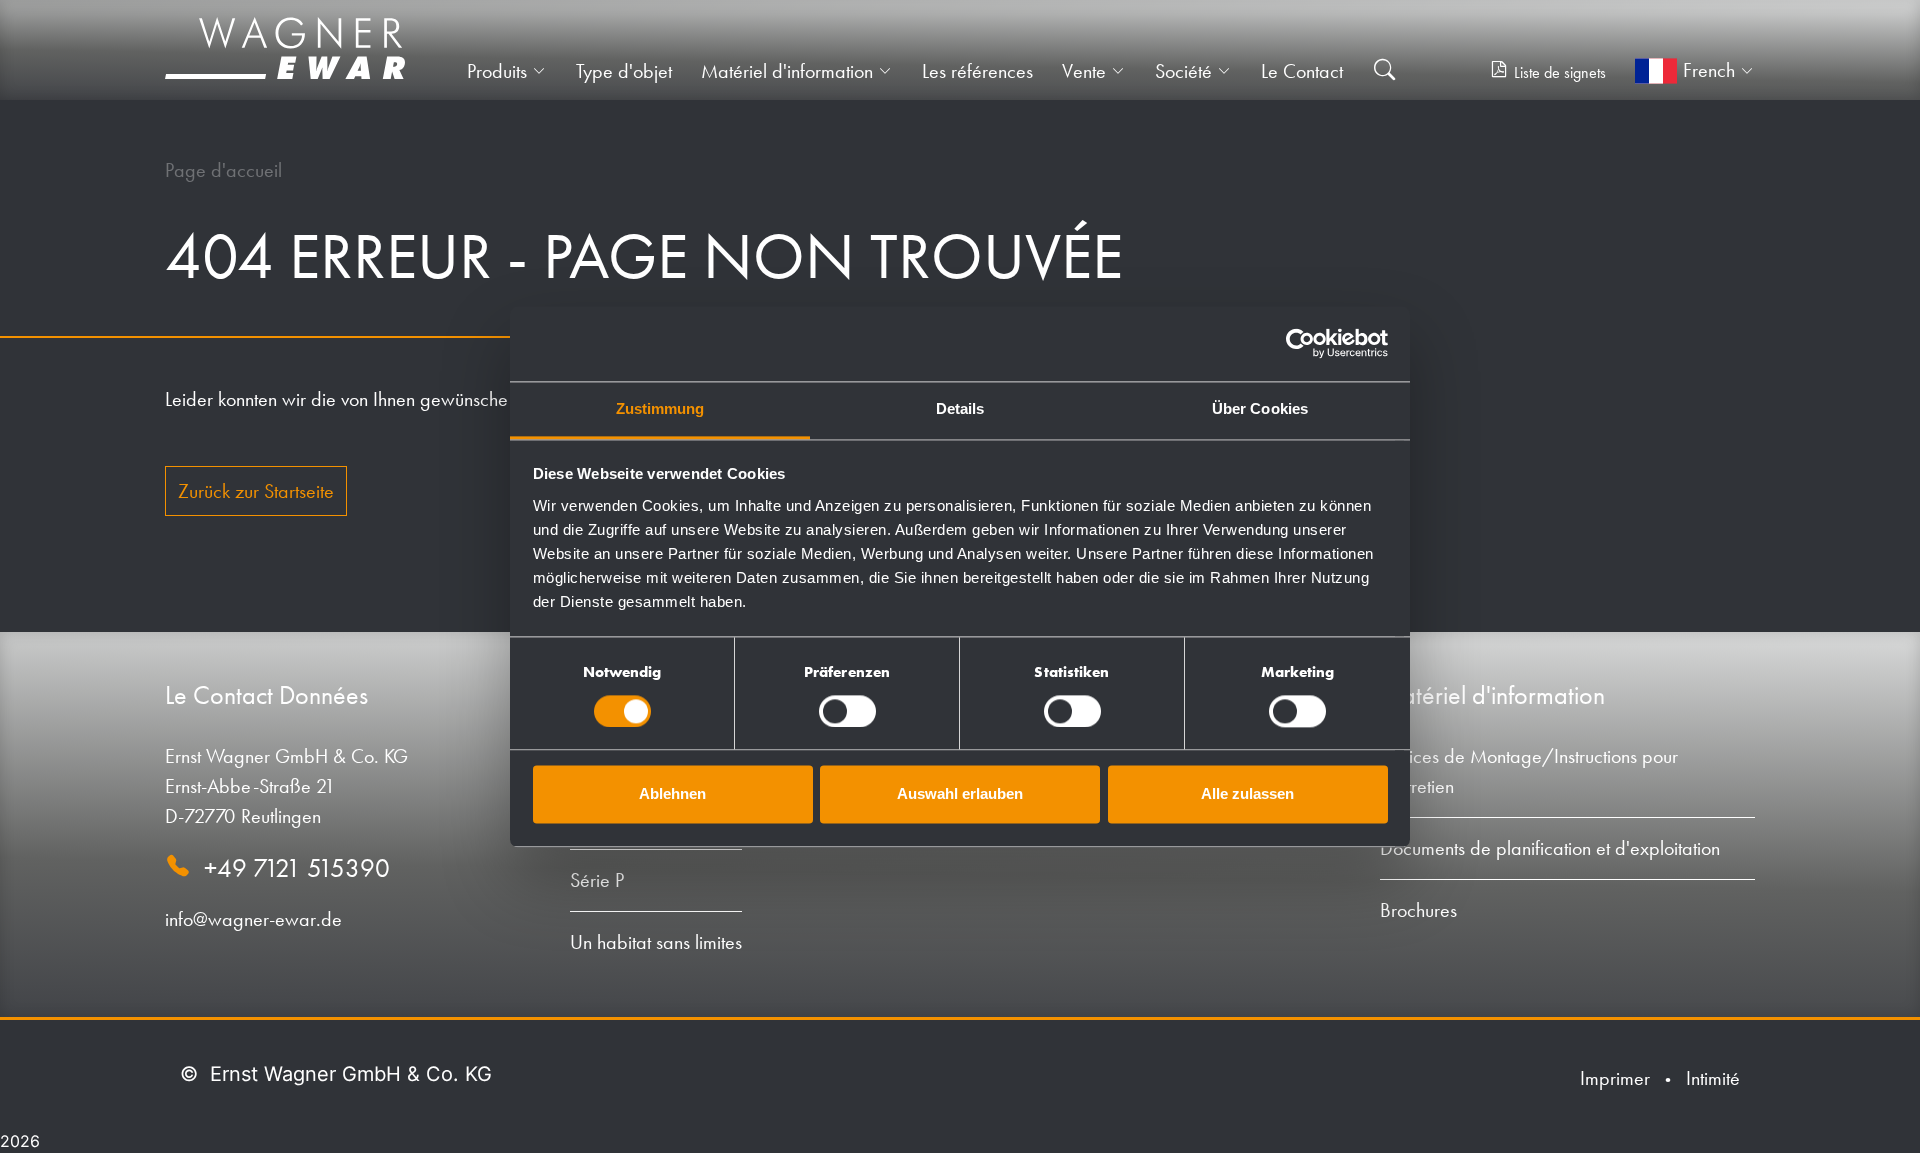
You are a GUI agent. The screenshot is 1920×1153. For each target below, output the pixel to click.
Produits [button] (497, 71)
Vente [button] (1084, 71)
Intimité (1713, 1078)
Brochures (1418, 910)
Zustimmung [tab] (660, 408)
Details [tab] (960, 408)
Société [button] (1183, 71)
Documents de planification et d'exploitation (1550, 848)
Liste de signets (1560, 72)
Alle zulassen (1247, 794)
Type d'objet (624, 71)
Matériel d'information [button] (787, 71)
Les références (977, 71)
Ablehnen (672, 794)
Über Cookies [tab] (1260, 408)
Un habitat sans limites (656, 942)
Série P (597, 880)
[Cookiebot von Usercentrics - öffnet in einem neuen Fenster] (1300, 343)
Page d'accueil (223, 170)
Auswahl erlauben (960, 794)
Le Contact (1302, 71)
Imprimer (1615, 1078)
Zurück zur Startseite (256, 491)
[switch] (847, 711)
